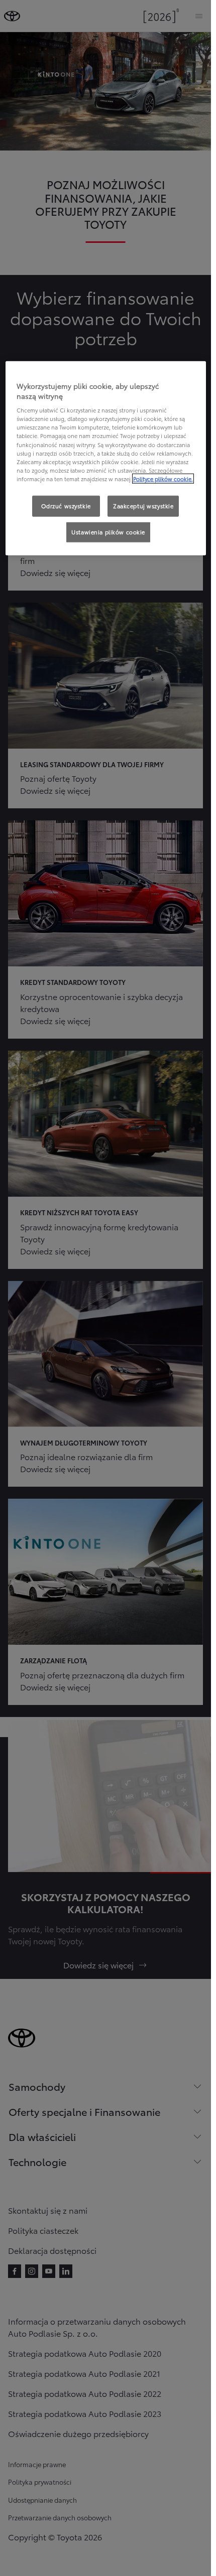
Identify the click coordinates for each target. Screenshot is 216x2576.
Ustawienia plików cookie (108, 532)
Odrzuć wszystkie (66, 506)
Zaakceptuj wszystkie (143, 506)
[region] (106, 458)
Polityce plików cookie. (163, 479)
